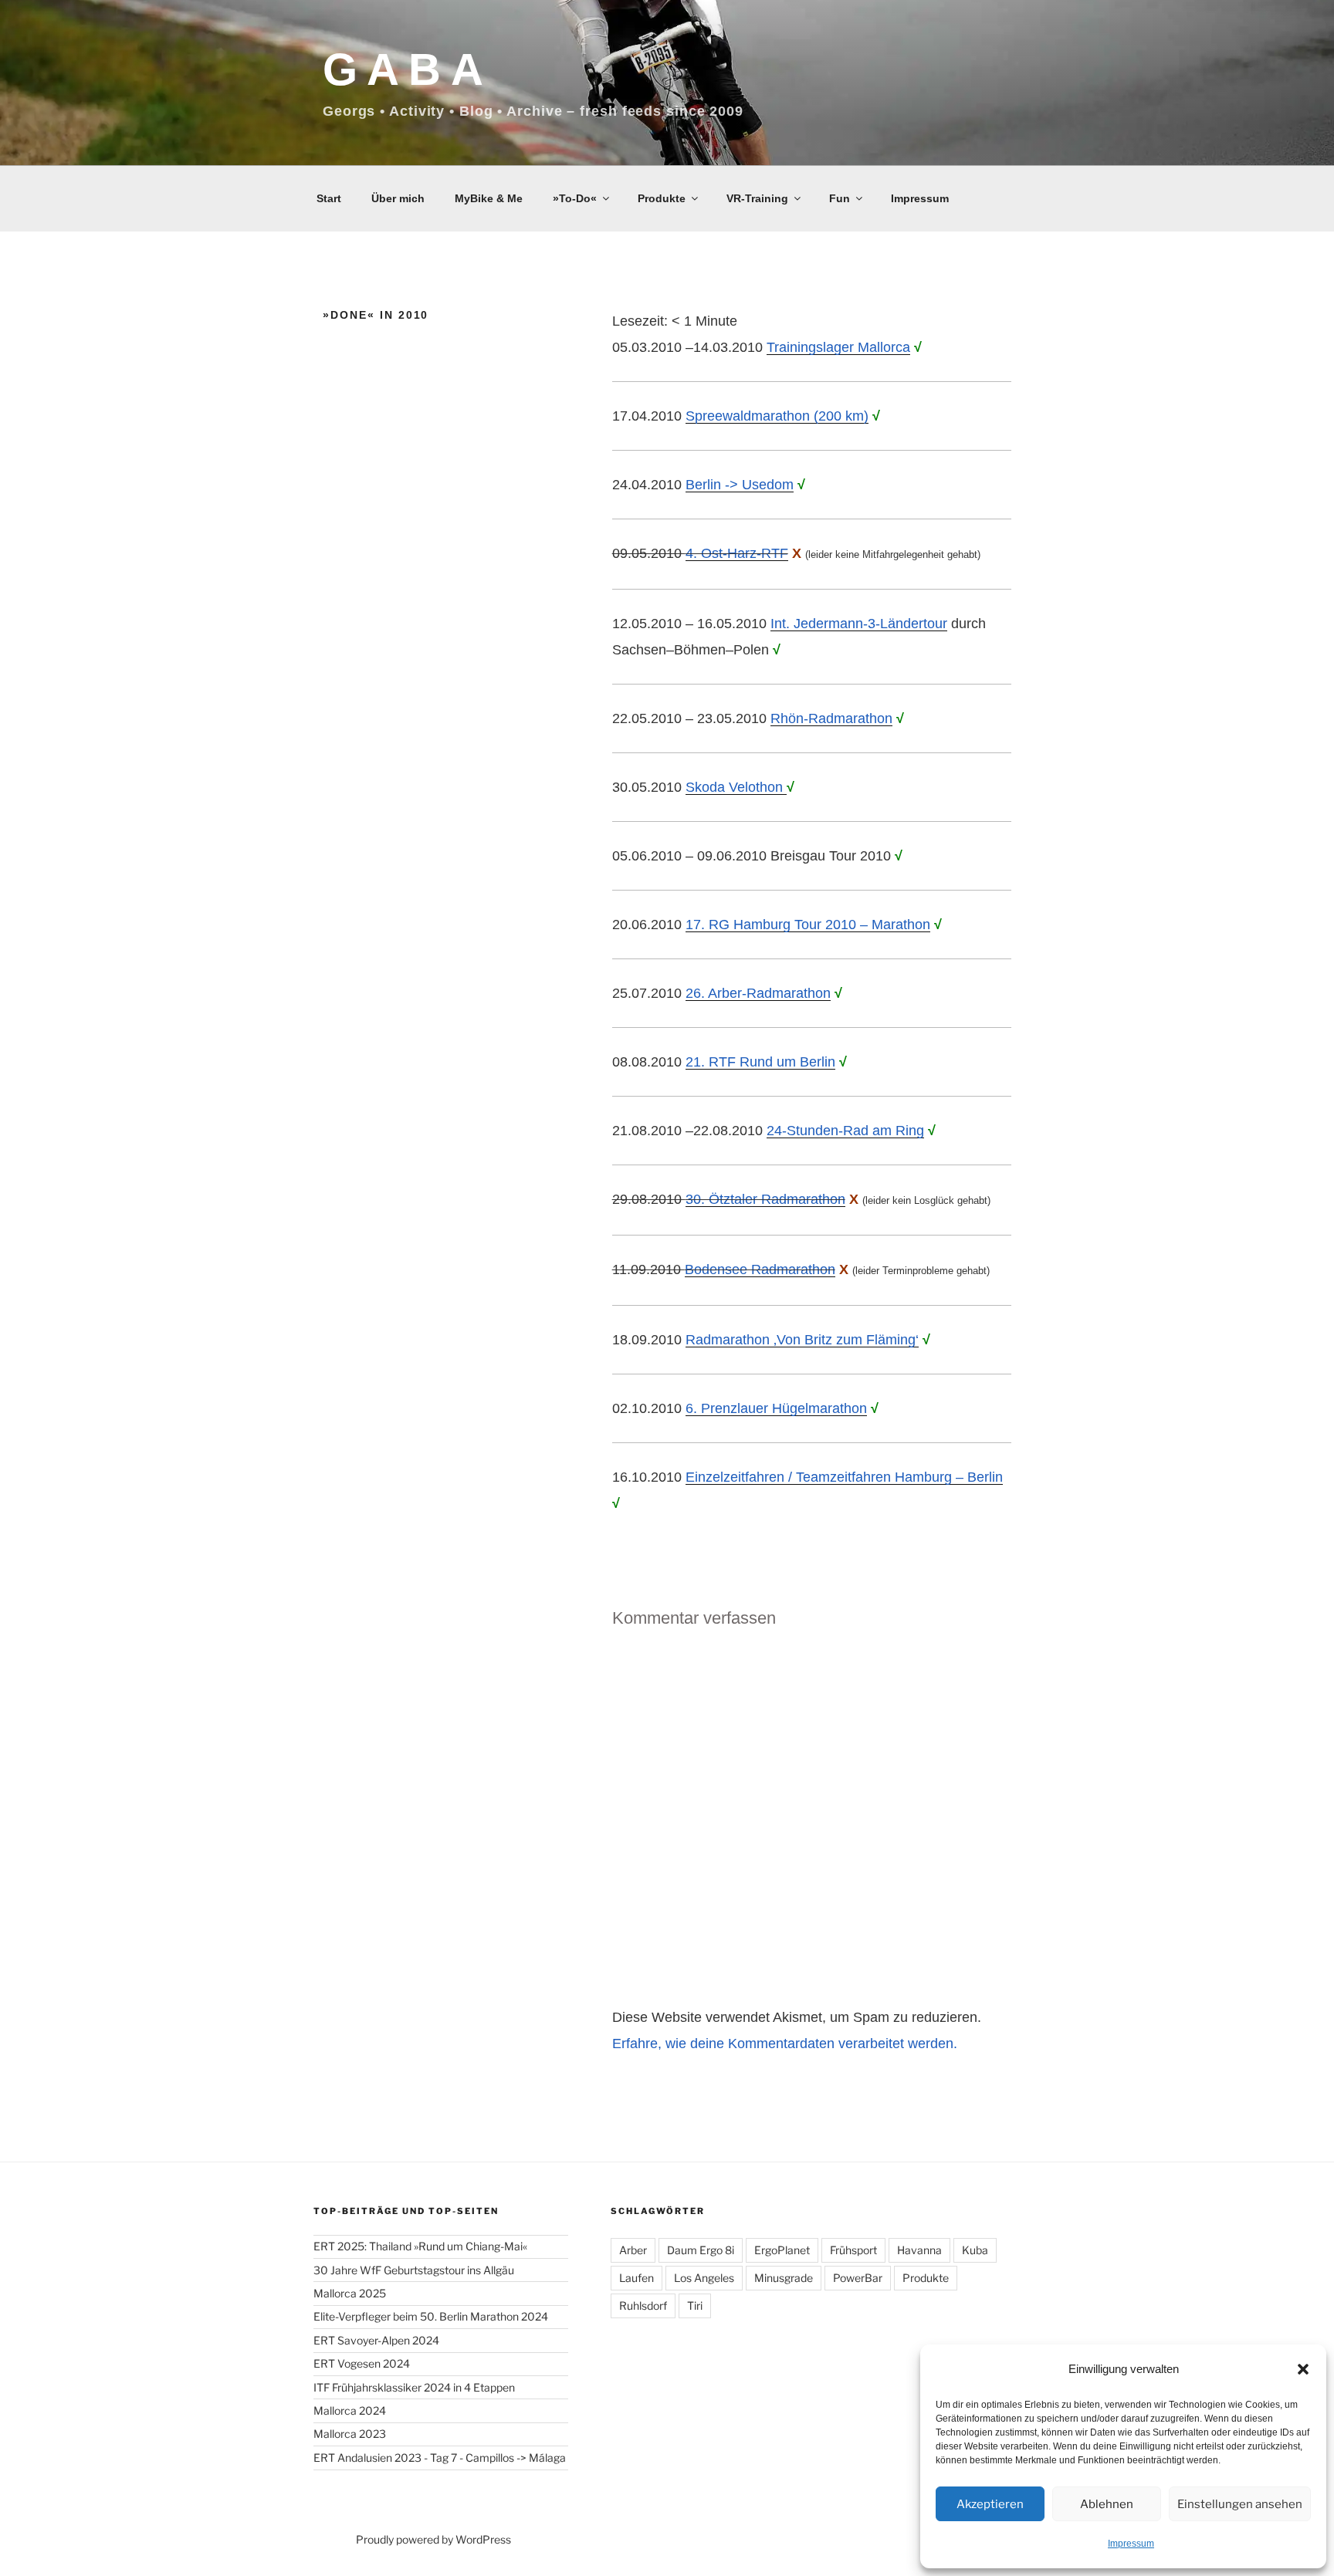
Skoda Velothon (736, 787)
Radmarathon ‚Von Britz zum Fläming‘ (802, 1340)
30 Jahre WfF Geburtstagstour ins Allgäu (414, 2270)
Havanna (919, 2250)
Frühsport (853, 2250)
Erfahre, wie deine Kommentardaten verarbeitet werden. (785, 2044)
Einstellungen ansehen (1240, 2504)
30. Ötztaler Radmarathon (765, 1199)
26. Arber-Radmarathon (758, 993)
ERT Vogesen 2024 (362, 2363)
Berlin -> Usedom (740, 485)
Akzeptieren (990, 2504)
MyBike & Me (489, 198)
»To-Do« (575, 198)
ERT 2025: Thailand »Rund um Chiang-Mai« (420, 2246)
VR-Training (757, 198)
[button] (1303, 2369)
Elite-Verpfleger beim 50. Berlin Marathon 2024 (431, 2316)
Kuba (975, 2250)
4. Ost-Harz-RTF (737, 553)
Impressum (1131, 2544)
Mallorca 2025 (350, 2293)
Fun (840, 198)
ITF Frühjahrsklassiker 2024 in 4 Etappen (414, 2387)
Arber (633, 2250)
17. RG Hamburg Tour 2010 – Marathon (808, 925)
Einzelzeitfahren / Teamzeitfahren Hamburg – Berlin (844, 1477)
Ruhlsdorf (643, 2306)
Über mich (398, 198)
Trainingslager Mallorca (838, 347)
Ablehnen (1107, 2504)
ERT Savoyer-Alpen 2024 (376, 2340)
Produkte (662, 198)
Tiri (695, 2306)
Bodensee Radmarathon (760, 1269)
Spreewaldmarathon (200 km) (777, 416)
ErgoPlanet (782, 2250)
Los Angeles (704, 2278)
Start (329, 198)
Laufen (637, 2278)
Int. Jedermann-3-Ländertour (859, 624)
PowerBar (858, 2278)
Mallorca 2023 (350, 2434)
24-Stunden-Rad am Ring (845, 1131)
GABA (408, 69)
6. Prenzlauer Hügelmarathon (776, 1408)
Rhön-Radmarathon (831, 718)
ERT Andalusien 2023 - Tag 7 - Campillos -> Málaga (440, 2458)
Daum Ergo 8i (701, 2250)
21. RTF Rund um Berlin (760, 1062)
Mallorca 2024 (350, 2410)
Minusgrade (784, 2278)
